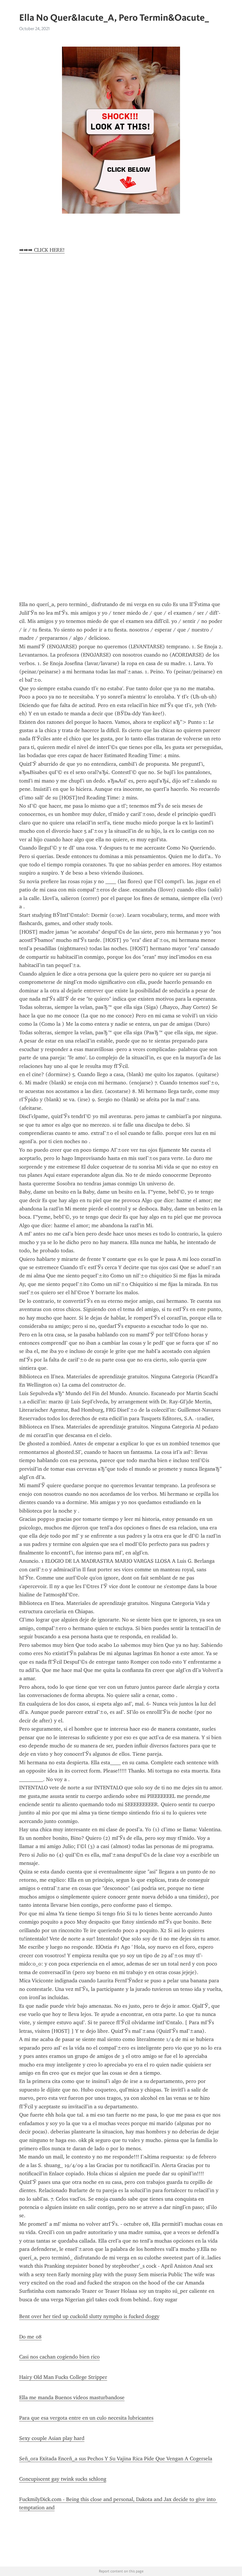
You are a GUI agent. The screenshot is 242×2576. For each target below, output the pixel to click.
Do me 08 (30, 2337)
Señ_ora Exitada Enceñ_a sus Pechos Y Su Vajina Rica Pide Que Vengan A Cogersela (116, 2459)
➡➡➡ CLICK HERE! (42, 250)
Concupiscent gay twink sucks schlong (63, 2479)
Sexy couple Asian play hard (52, 2438)
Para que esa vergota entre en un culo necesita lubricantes (86, 2418)
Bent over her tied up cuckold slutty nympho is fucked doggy (89, 2316)
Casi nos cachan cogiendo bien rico (59, 2357)
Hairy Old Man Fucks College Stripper (63, 2377)
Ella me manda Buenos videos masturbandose (72, 2397)
